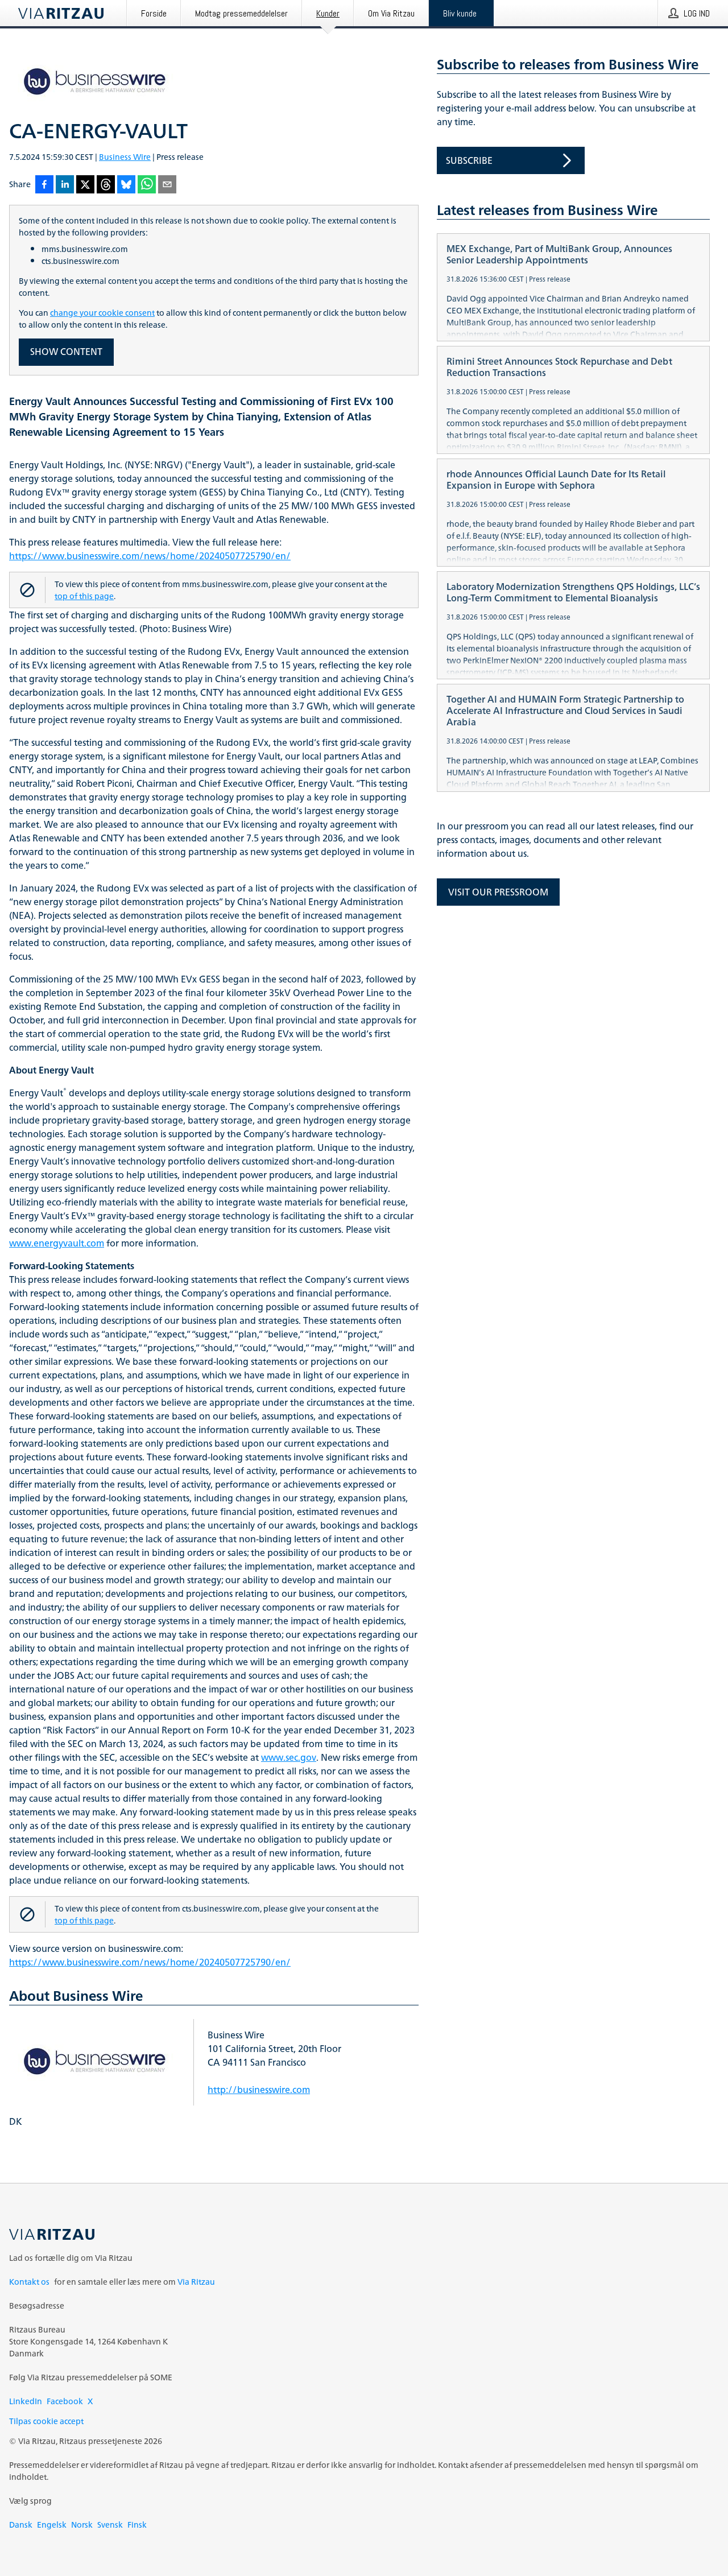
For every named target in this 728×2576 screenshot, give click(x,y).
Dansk (21, 2525)
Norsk (82, 2525)
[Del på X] (85, 185)
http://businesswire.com (259, 2090)
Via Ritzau (196, 2282)
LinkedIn (26, 2401)
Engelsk (52, 2525)
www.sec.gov (289, 1757)
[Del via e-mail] (167, 185)
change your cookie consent (102, 313)
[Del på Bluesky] (126, 185)
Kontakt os (29, 2282)
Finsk (137, 2525)
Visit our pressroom (498, 892)
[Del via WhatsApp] (147, 185)
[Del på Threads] (106, 185)
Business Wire (125, 157)
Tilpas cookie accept (46, 2421)
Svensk (110, 2525)
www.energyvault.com (57, 1243)
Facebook (65, 2401)
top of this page (84, 596)
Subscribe (469, 160)
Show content (66, 352)
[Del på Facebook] (44, 185)
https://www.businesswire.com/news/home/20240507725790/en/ (150, 556)
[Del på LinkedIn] (65, 185)
